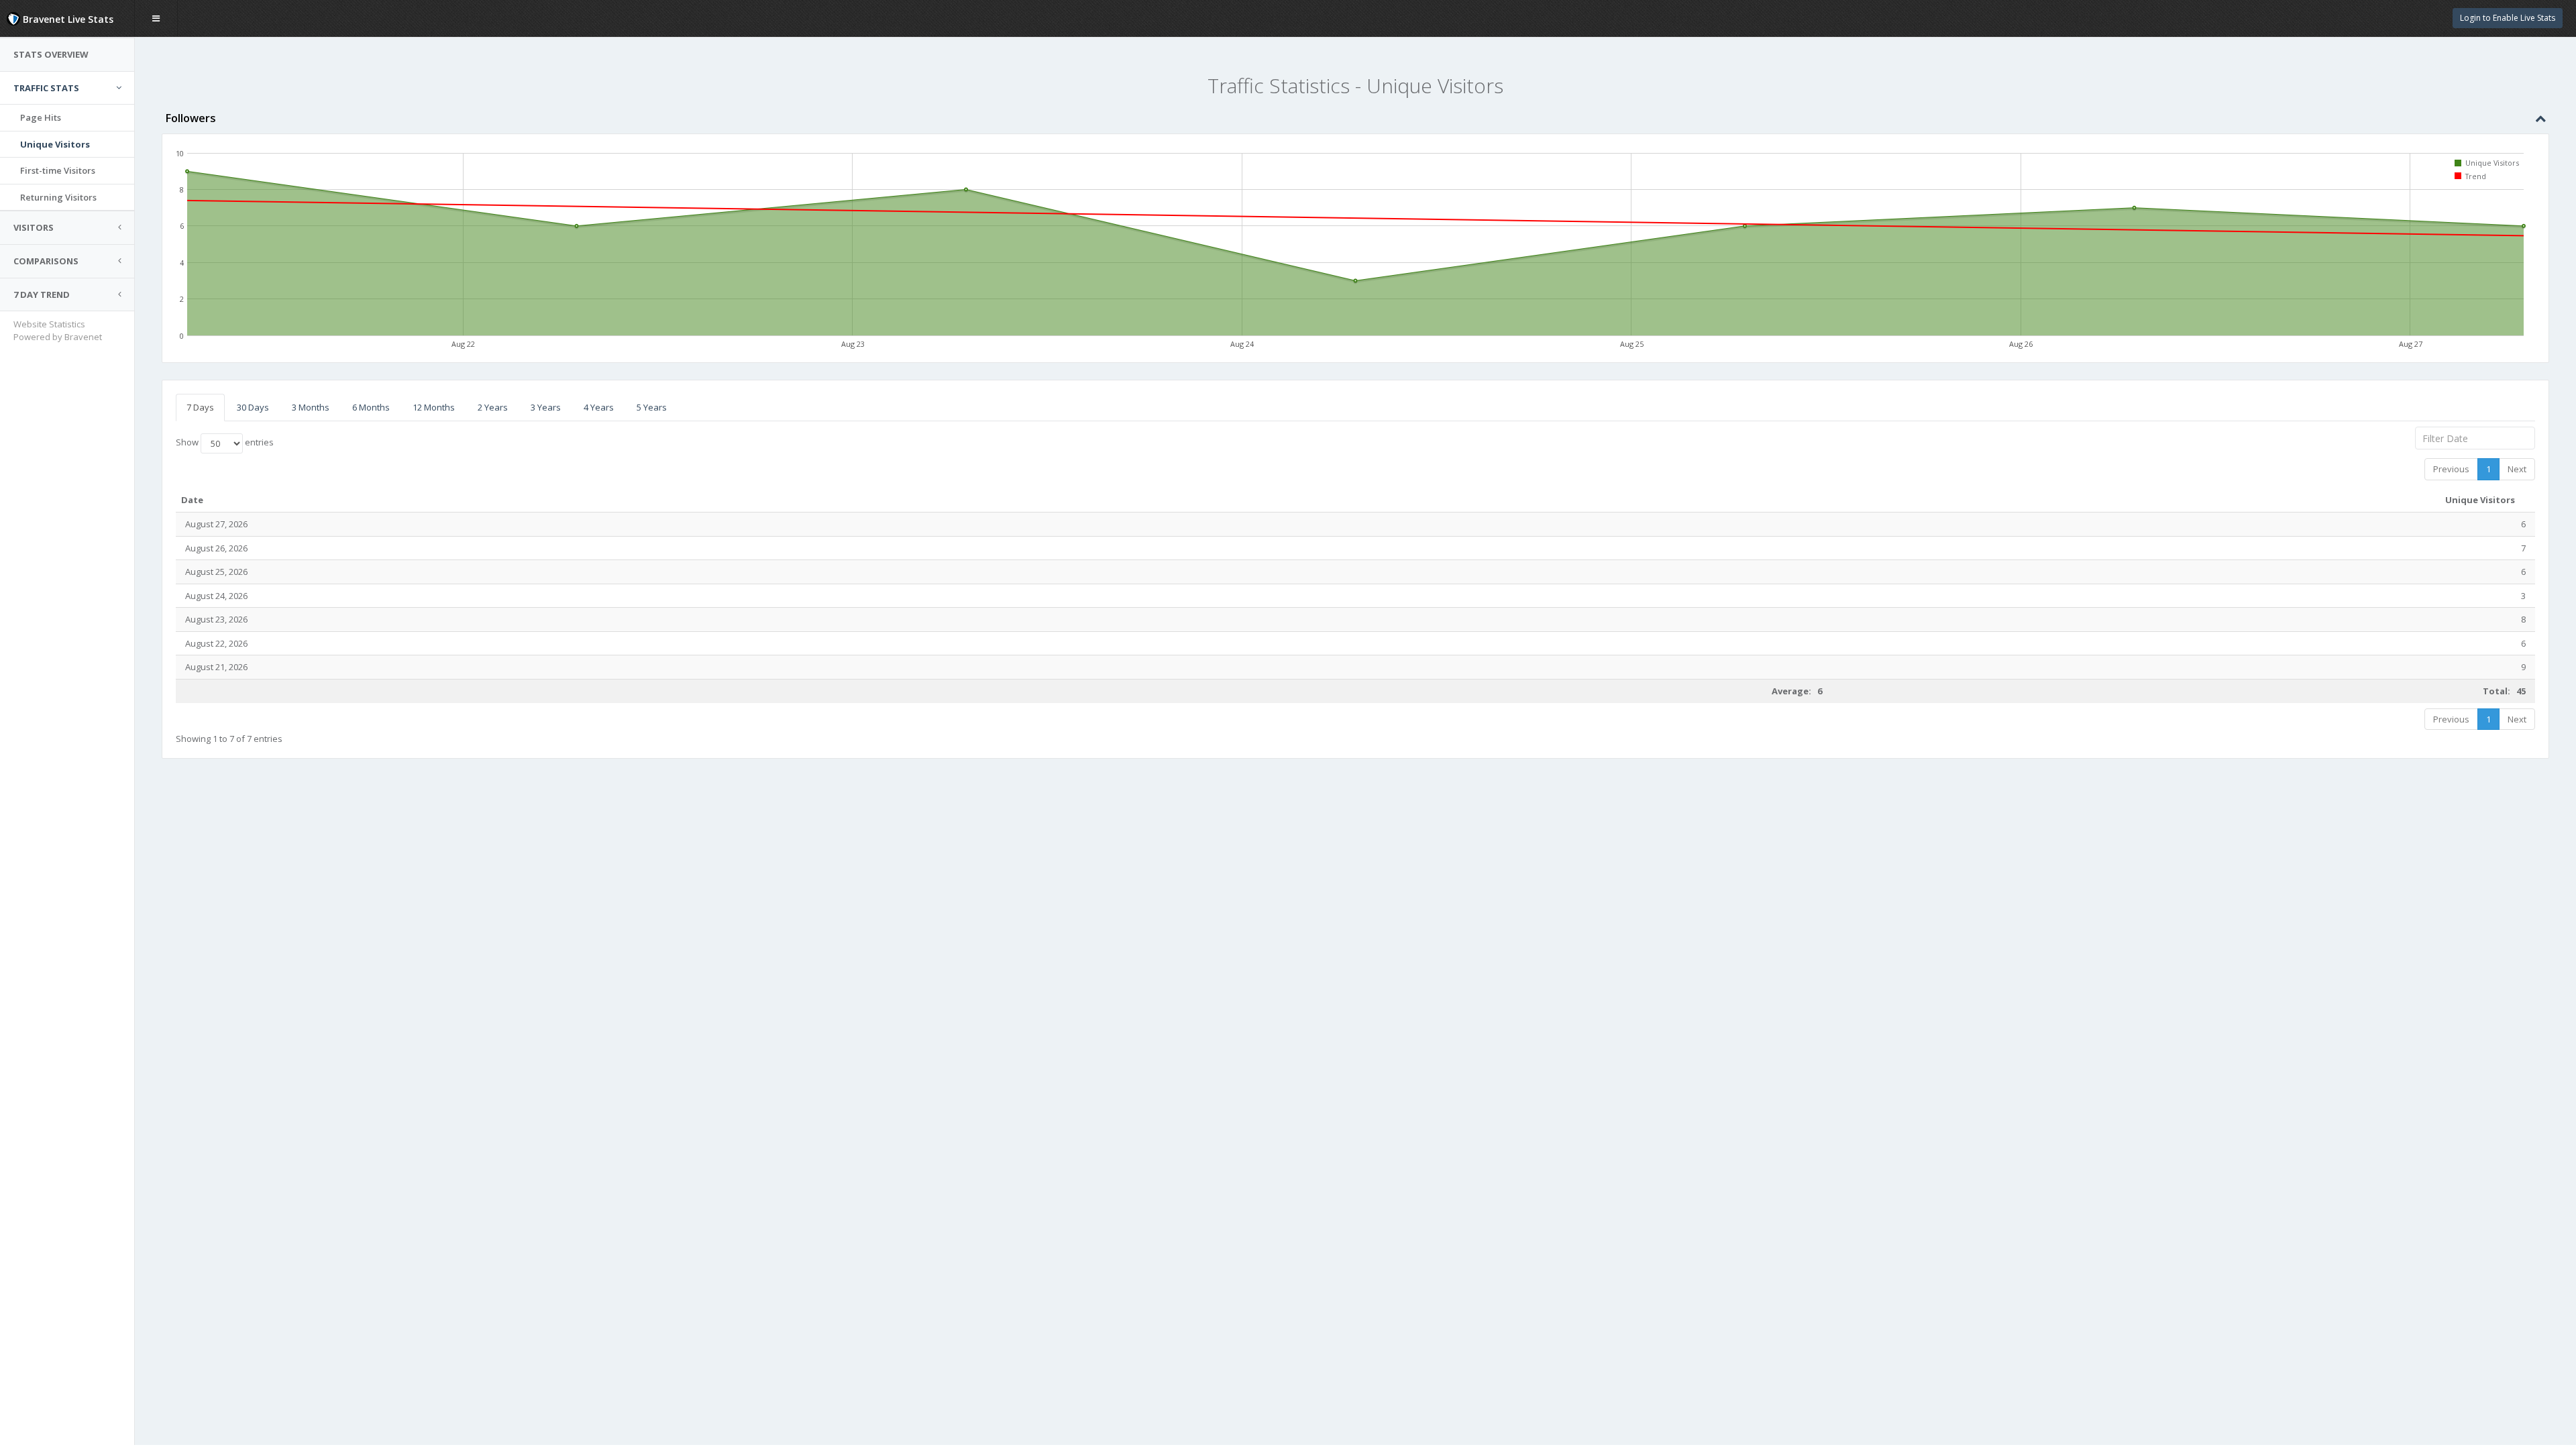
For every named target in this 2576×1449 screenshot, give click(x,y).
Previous (2451, 469)
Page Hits (41, 117)
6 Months (371, 407)
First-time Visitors (58, 170)
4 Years (599, 407)
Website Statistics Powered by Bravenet (58, 330)
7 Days (200, 407)
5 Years (652, 407)
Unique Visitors (55, 144)
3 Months (311, 407)
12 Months (434, 407)
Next (2517, 469)
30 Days (253, 407)
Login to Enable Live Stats (2508, 18)
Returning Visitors (58, 197)
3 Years (546, 407)
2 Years (493, 407)
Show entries (225, 443)
